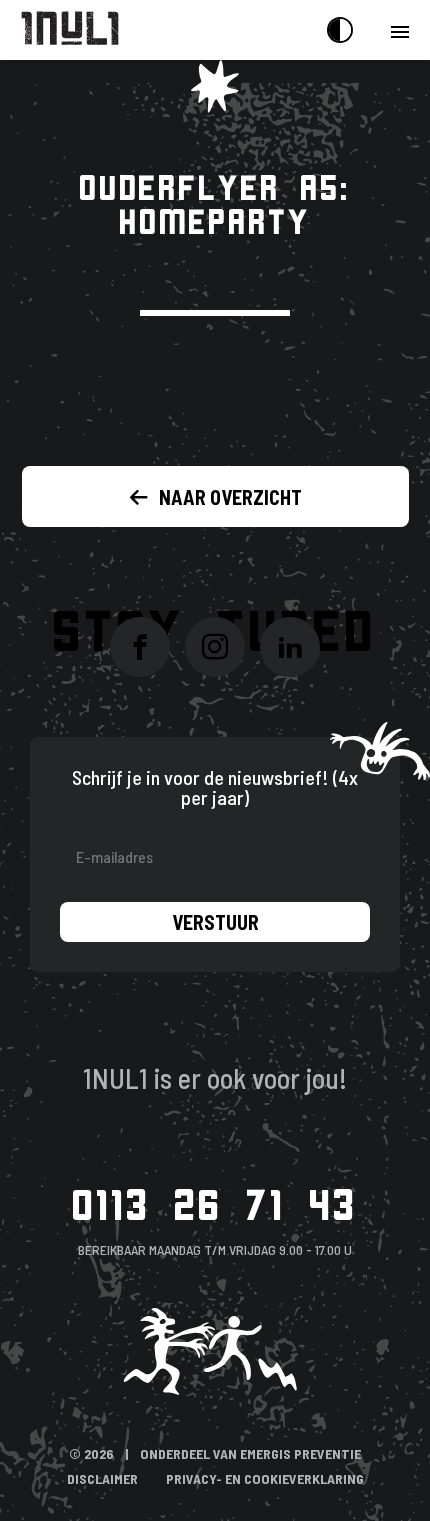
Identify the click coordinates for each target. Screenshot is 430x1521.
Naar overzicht (230, 497)
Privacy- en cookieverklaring (265, 1478)
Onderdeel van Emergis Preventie (250, 1453)
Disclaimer (102, 1478)
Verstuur (215, 922)
